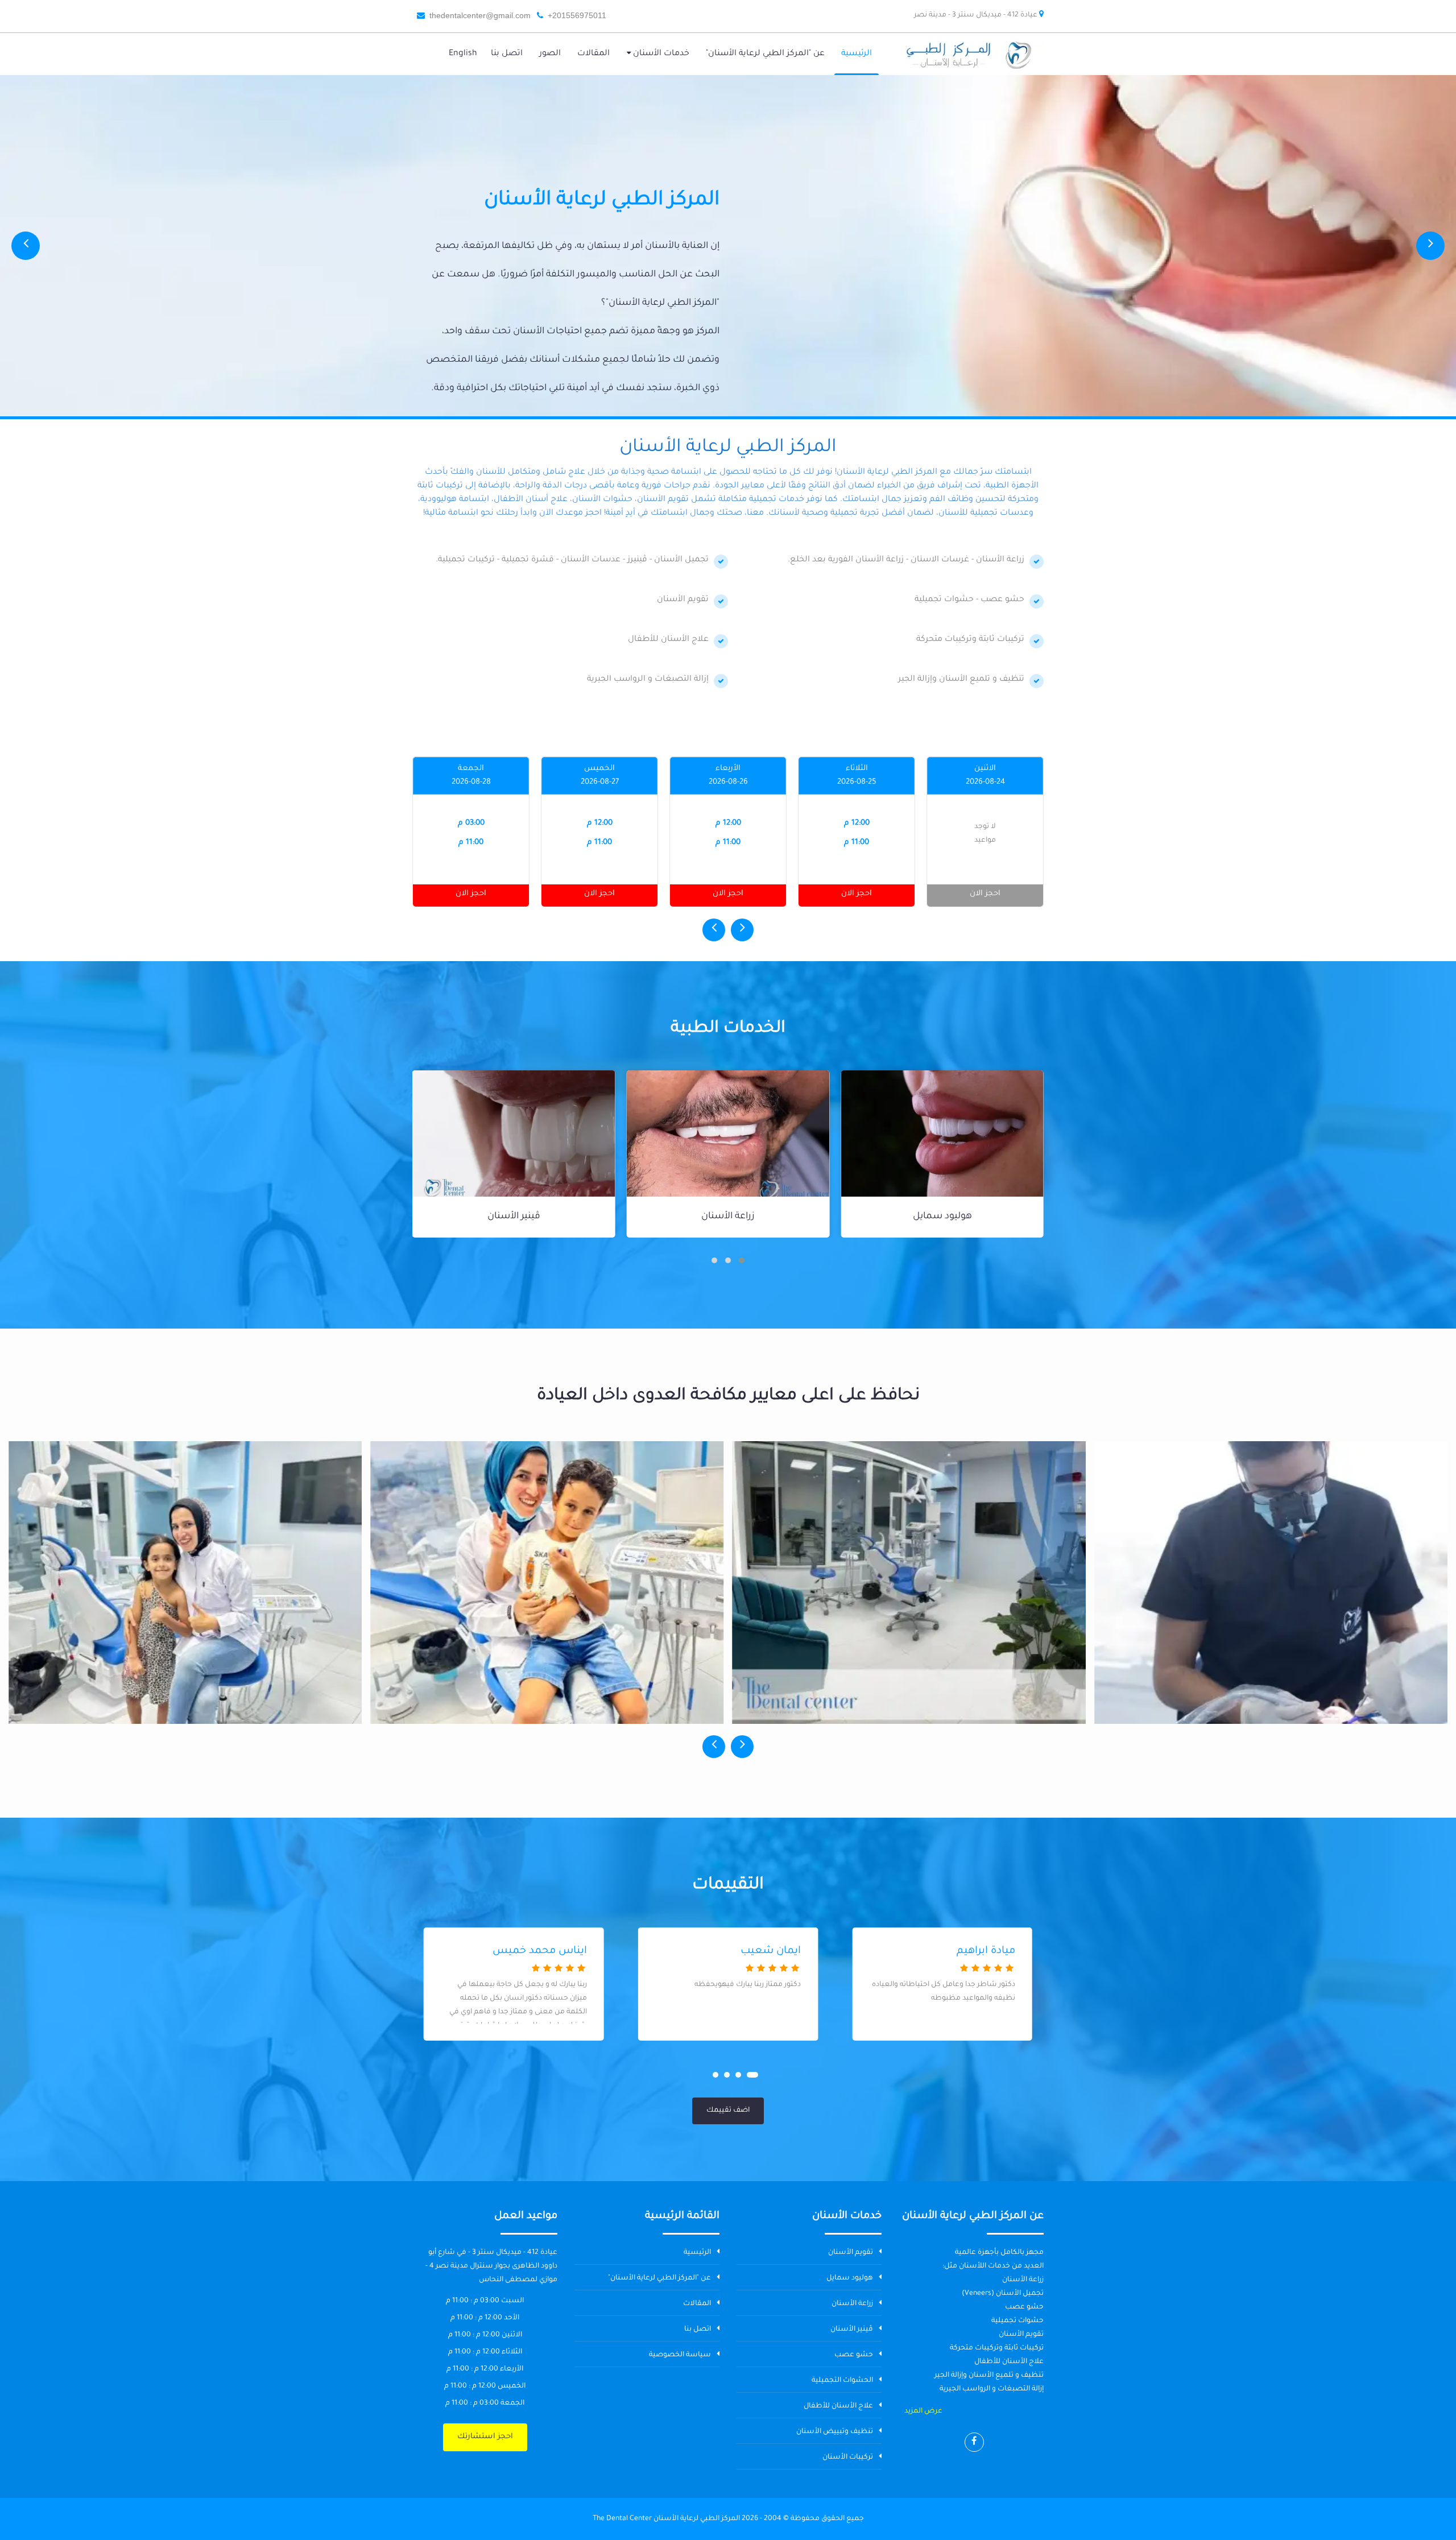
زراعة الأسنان (942, 1217)
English (463, 54)
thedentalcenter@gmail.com (480, 15)
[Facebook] (974, 2442)
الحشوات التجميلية (842, 2381)
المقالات (697, 2304)
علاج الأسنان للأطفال (838, 2406)
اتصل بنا (698, 2330)
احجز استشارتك (485, 2437)
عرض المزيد (923, 2411)
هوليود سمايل (850, 2278)
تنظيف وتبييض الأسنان (835, 2432)
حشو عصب (514, 1217)
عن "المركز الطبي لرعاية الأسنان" (659, 2278)
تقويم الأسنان (851, 2253)
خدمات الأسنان (660, 54)
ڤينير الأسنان (728, 1217)
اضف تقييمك (728, 2111)
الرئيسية (697, 2253)
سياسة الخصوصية (680, 2355)
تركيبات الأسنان (848, 2458)
